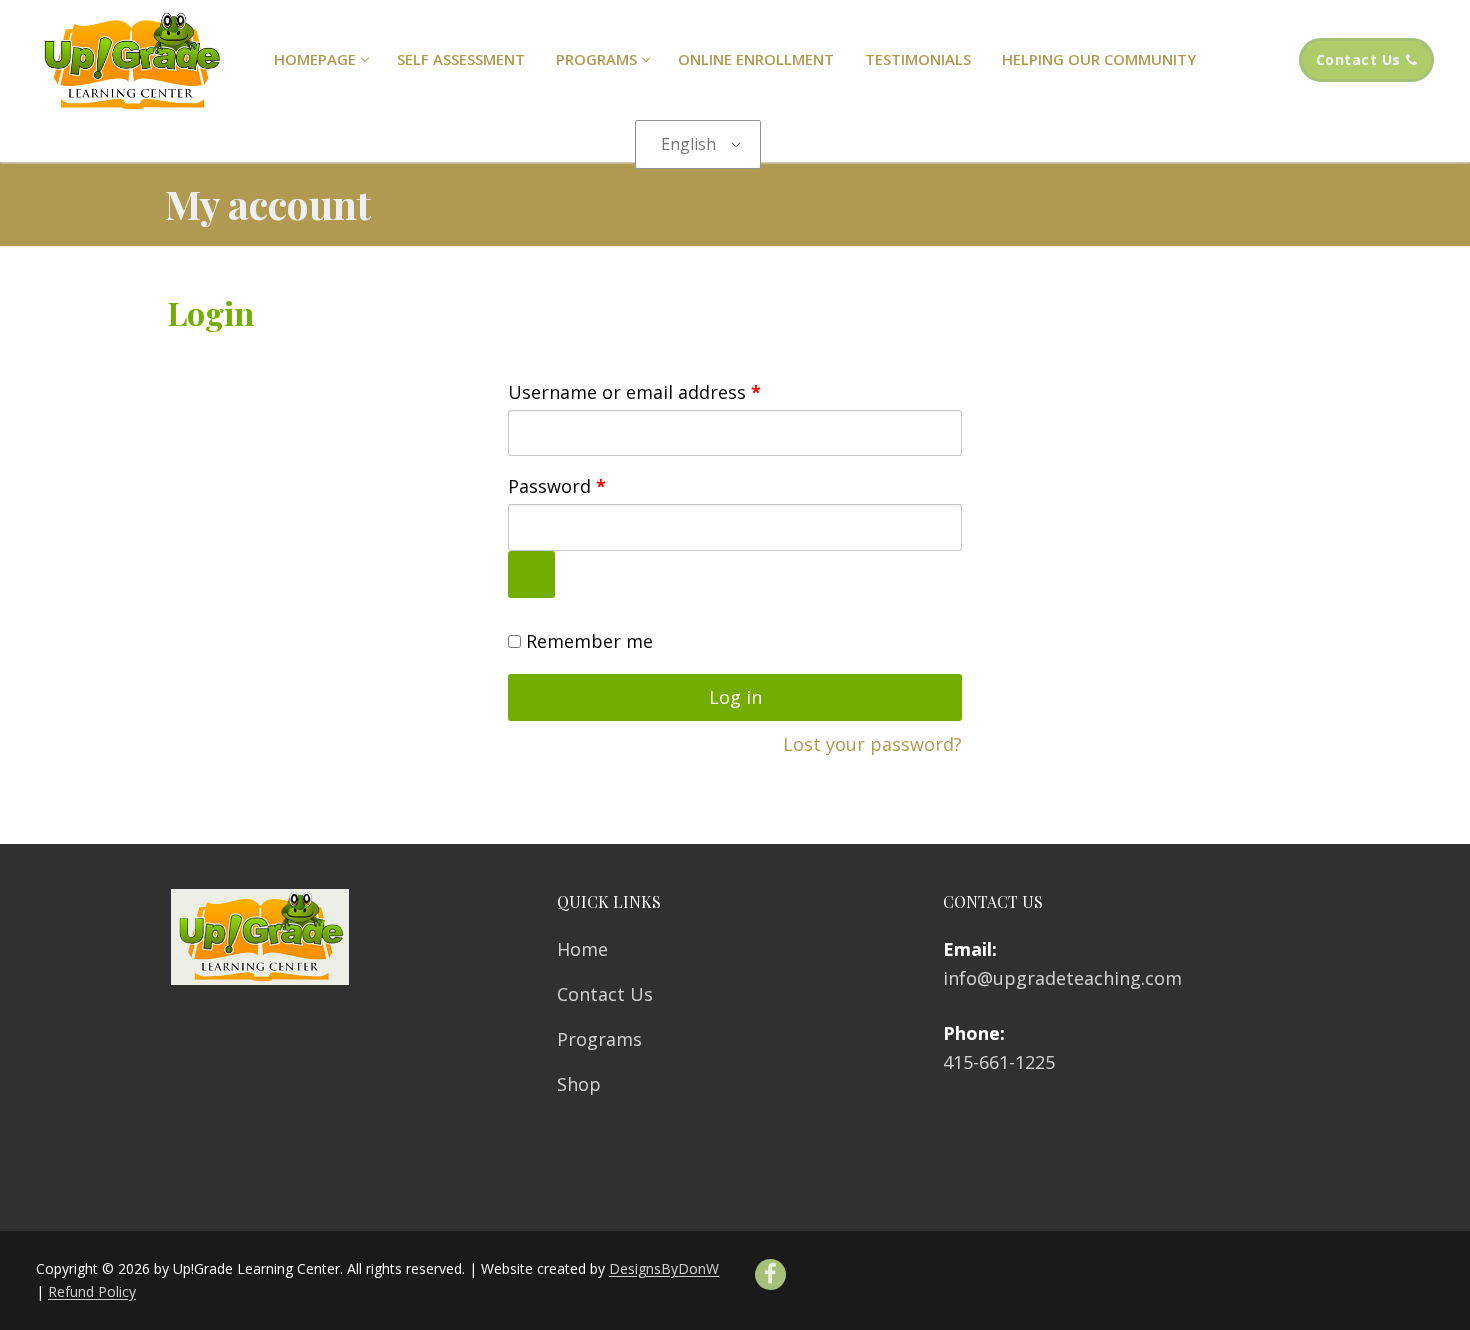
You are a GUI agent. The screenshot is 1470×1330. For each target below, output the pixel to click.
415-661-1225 (999, 1062)
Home (582, 949)
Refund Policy (92, 1291)
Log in (735, 697)
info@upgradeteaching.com (1062, 978)
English (688, 144)
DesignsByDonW (664, 1268)
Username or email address (672, 391)
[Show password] (531, 574)
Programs (599, 1039)
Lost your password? (872, 744)
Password (595, 485)
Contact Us (1358, 59)
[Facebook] (770, 1274)
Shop (579, 1084)
